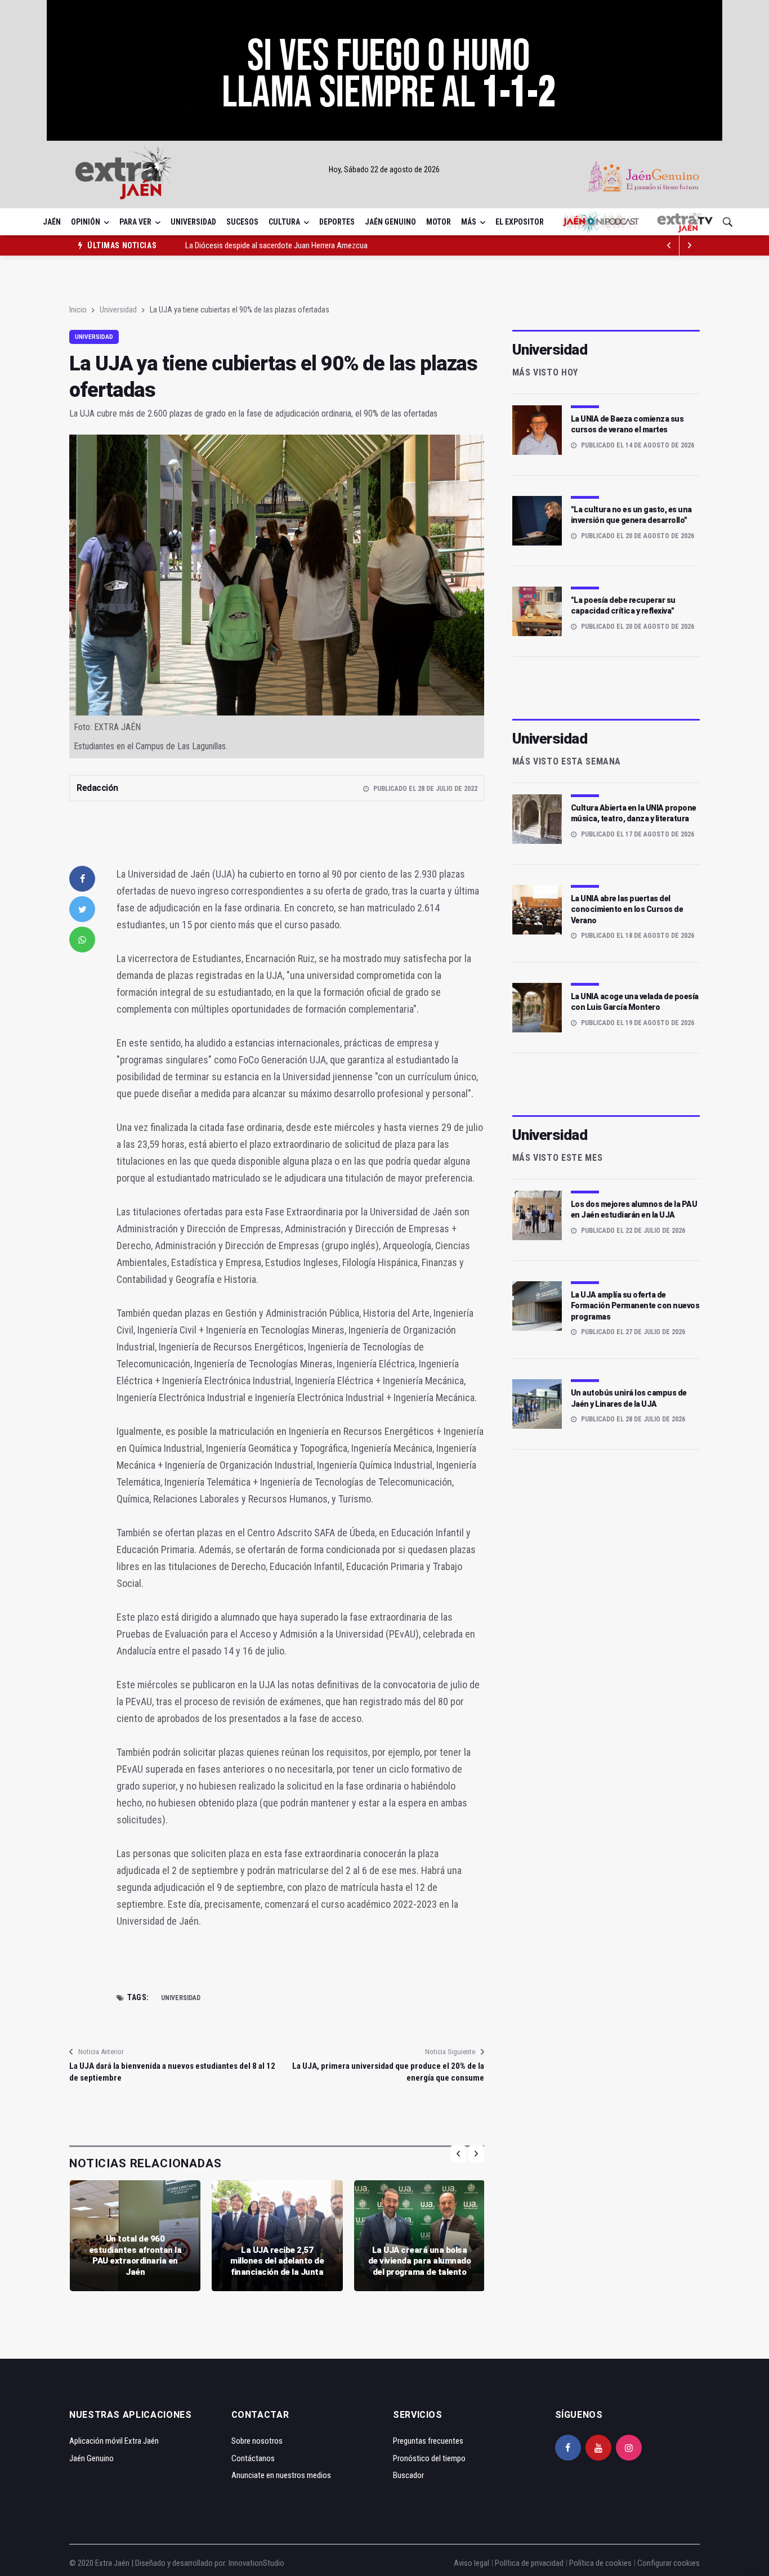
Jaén (52, 222)
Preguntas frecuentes (428, 2441)
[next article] (669, 245)
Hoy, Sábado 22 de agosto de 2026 (384, 169)
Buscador (408, 2475)
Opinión (86, 222)
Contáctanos (253, 2458)
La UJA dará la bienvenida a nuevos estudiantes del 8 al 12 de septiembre (172, 2072)
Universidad (193, 222)
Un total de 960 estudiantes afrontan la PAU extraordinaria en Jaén (135, 2255)
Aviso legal (471, 2563)
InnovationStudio (256, 2563)
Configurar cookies (669, 2563)
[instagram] (629, 2448)
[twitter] (82, 909)
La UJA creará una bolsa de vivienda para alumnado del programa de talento (420, 2261)
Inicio (78, 310)
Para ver (135, 222)
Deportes (337, 222)
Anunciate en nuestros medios (281, 2475)
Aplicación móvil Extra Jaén (114, 2441)
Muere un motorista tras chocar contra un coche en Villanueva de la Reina (304, 245)
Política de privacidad (529, 2563)
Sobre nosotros (257, 2441)
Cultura (284, 222)
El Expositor (520, 222)
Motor (439, 222)
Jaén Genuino (390, 222)
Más (469, 222)
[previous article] (690, 245)
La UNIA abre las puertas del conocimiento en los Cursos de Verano (627, 909)
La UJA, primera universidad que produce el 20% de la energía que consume (388, 2072)
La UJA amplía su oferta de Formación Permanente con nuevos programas (635, 1306)
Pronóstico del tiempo (429, 2458)
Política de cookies (600, 2563)
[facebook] (82, 879)
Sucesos (242, 222)
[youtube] (598, 2448)
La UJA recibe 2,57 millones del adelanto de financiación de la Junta (277, 2261)
